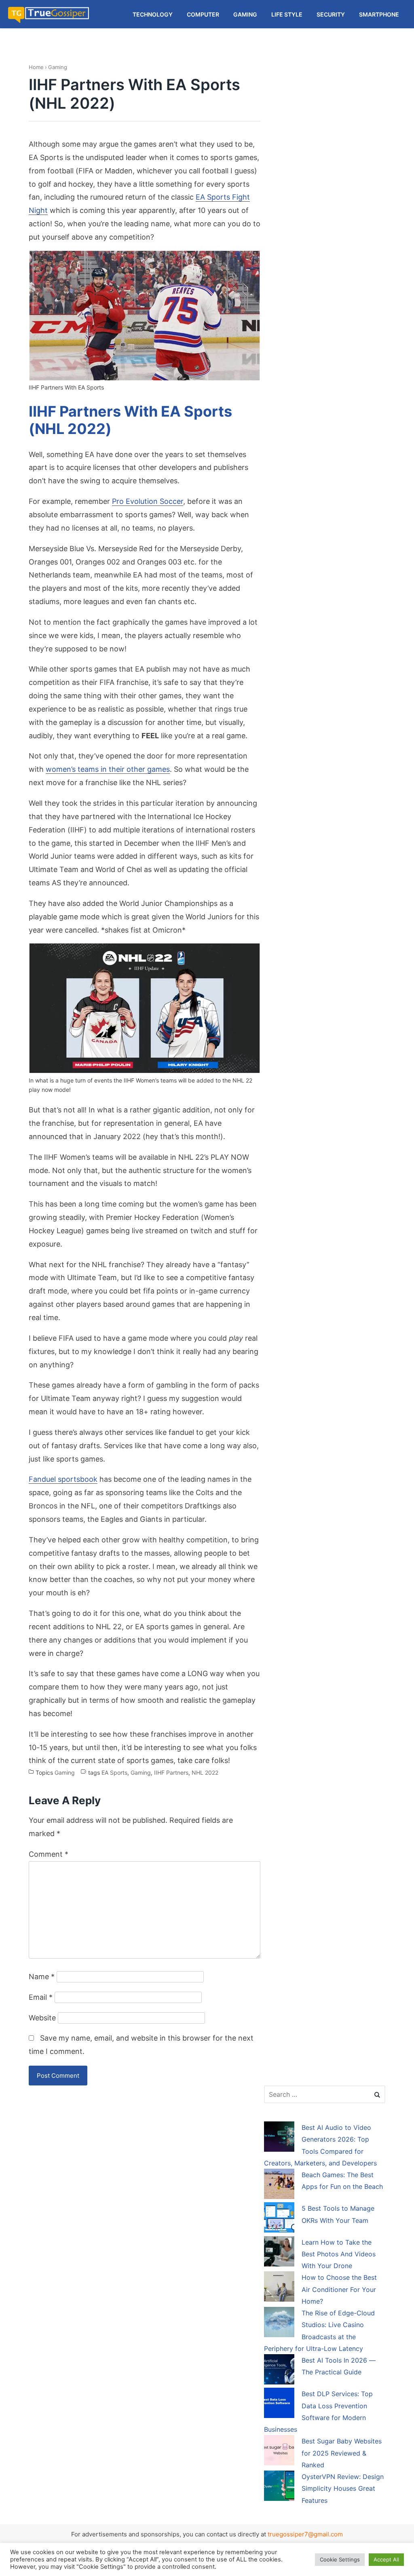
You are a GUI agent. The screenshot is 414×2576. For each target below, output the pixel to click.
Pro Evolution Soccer (148, 501)
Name (42, 1977)
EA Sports (114, 1772)
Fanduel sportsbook (63, 1479)
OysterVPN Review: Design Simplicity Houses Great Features (343, 2489)
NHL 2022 (205, 1772)
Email (41, 1997)
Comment (49, 1854)
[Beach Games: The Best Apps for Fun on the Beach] (279, 2185)
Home (36, 67)
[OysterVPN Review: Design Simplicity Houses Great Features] (279, 2487)
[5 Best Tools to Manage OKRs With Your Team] (279, 2219)
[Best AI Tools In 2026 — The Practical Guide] (279, 2371)
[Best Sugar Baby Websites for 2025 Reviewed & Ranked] (279, 2452)
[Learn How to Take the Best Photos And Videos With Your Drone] (279, 2253)
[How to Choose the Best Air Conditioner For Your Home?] (279, 2288)
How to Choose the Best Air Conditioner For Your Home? (339, 2289)
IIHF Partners (171, 1772)
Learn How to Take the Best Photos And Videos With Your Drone (339, 2254)
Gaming (58, 67)
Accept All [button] (386, 2559)
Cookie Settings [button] (340, 2559)
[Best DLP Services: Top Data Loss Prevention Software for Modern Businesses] (279, 2404)
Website (42, 2018)
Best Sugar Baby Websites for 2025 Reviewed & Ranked (342, 2453)
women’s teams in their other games (108, 769)
